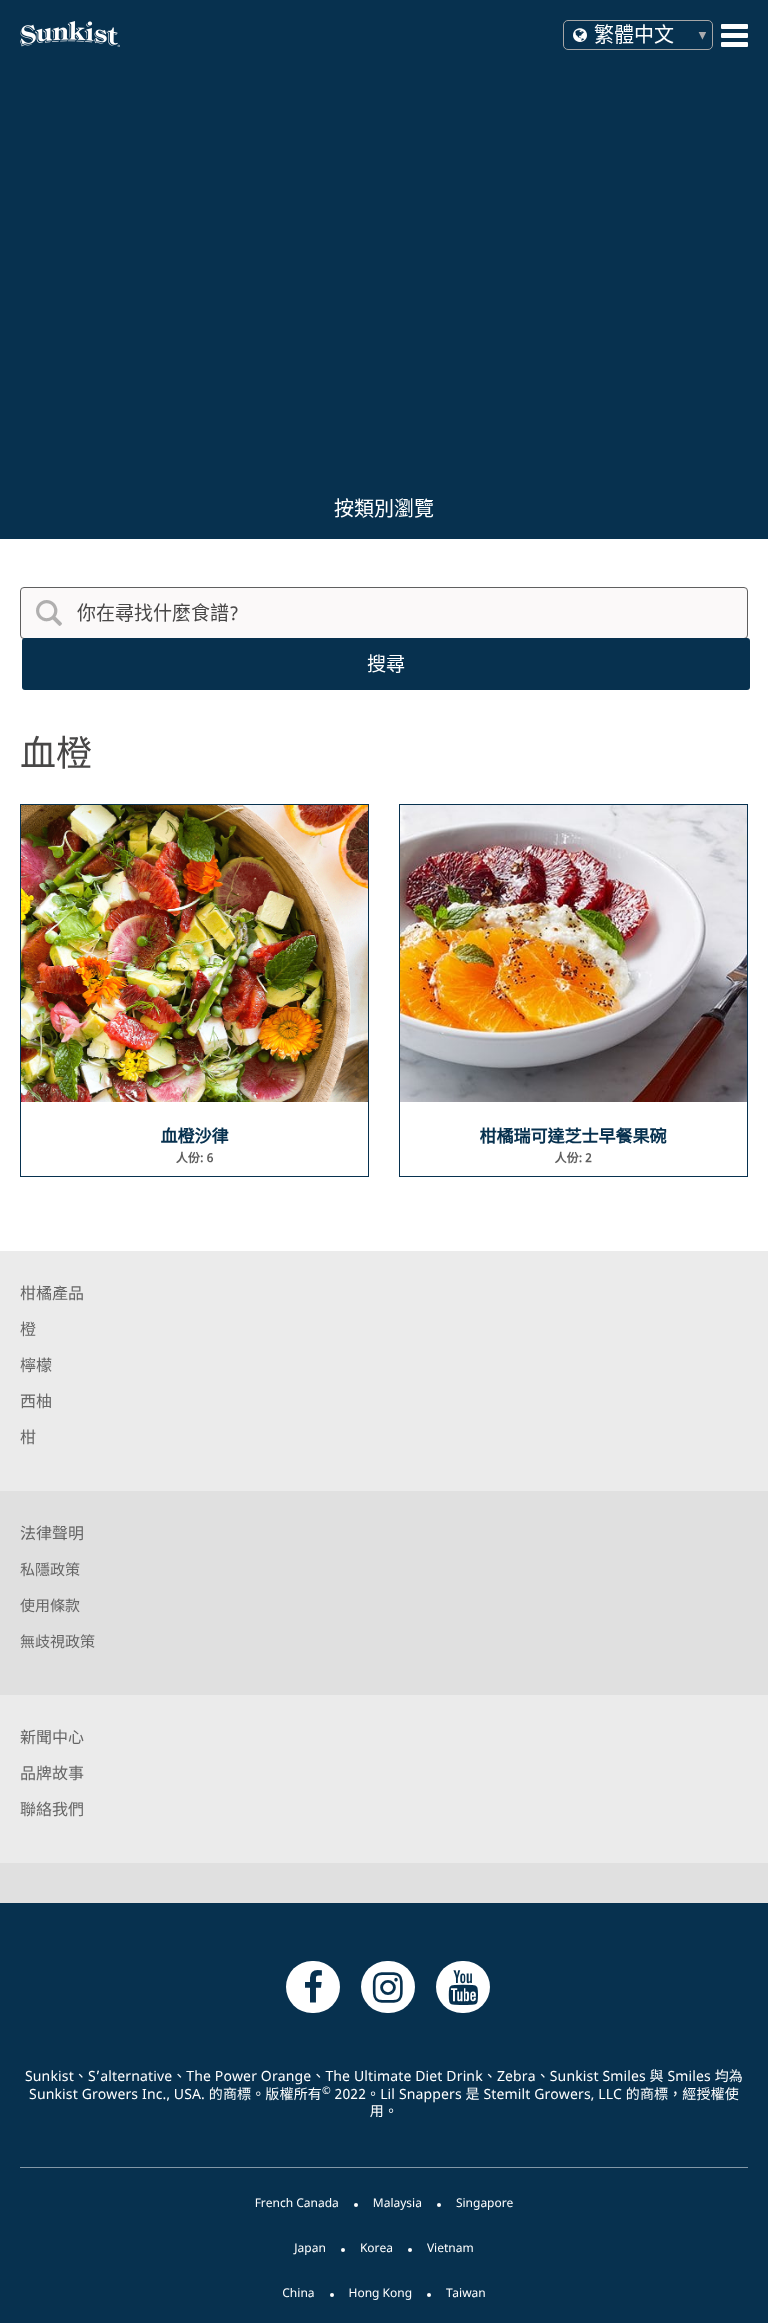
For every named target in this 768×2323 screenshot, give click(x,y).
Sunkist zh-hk (192, 34)
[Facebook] (313, 1986)
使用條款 (50, 1606)
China (298, 2292)
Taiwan (466, 2292)
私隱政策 (50, 1570)
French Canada (297, 2202)
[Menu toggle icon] (734, 35)
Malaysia (397, 2202)
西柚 (36, 1401)
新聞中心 (52, 1737)
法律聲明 (52, 1533)
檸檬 (36, 1365)
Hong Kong (381, 2292)
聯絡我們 (52, 1809)
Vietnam (450, 2247)
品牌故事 (52, 1773)
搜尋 (386, 664)
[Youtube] (463, 1986)
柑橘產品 (52, 1293)
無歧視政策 (57, 1642)
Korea (376, 2247)
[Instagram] (388, 1986)
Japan (310, 2247)
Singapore (484, 2202)
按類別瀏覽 (384, 508)
